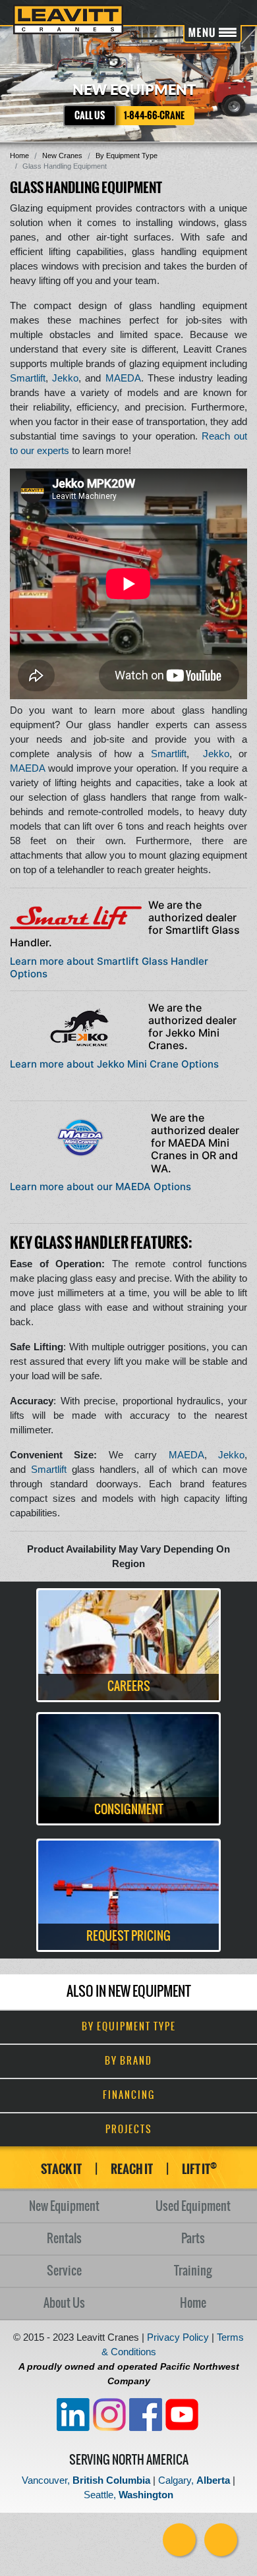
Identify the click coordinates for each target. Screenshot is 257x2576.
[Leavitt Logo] (68, 19)
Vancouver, (86, 2480)
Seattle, (128, 2495)
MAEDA (123, 378)
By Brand (128, 2061)
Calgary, (194, 2480)
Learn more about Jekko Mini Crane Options (114, 1064)
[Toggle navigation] (213, 34)
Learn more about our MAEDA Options (100, 1187)
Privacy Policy (178, 2337)
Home (19, 156)
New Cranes (62, 156)
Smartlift (28, 378)
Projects (129, 2130)
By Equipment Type (127, 156)
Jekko (65, 378)
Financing (129, 2096)
